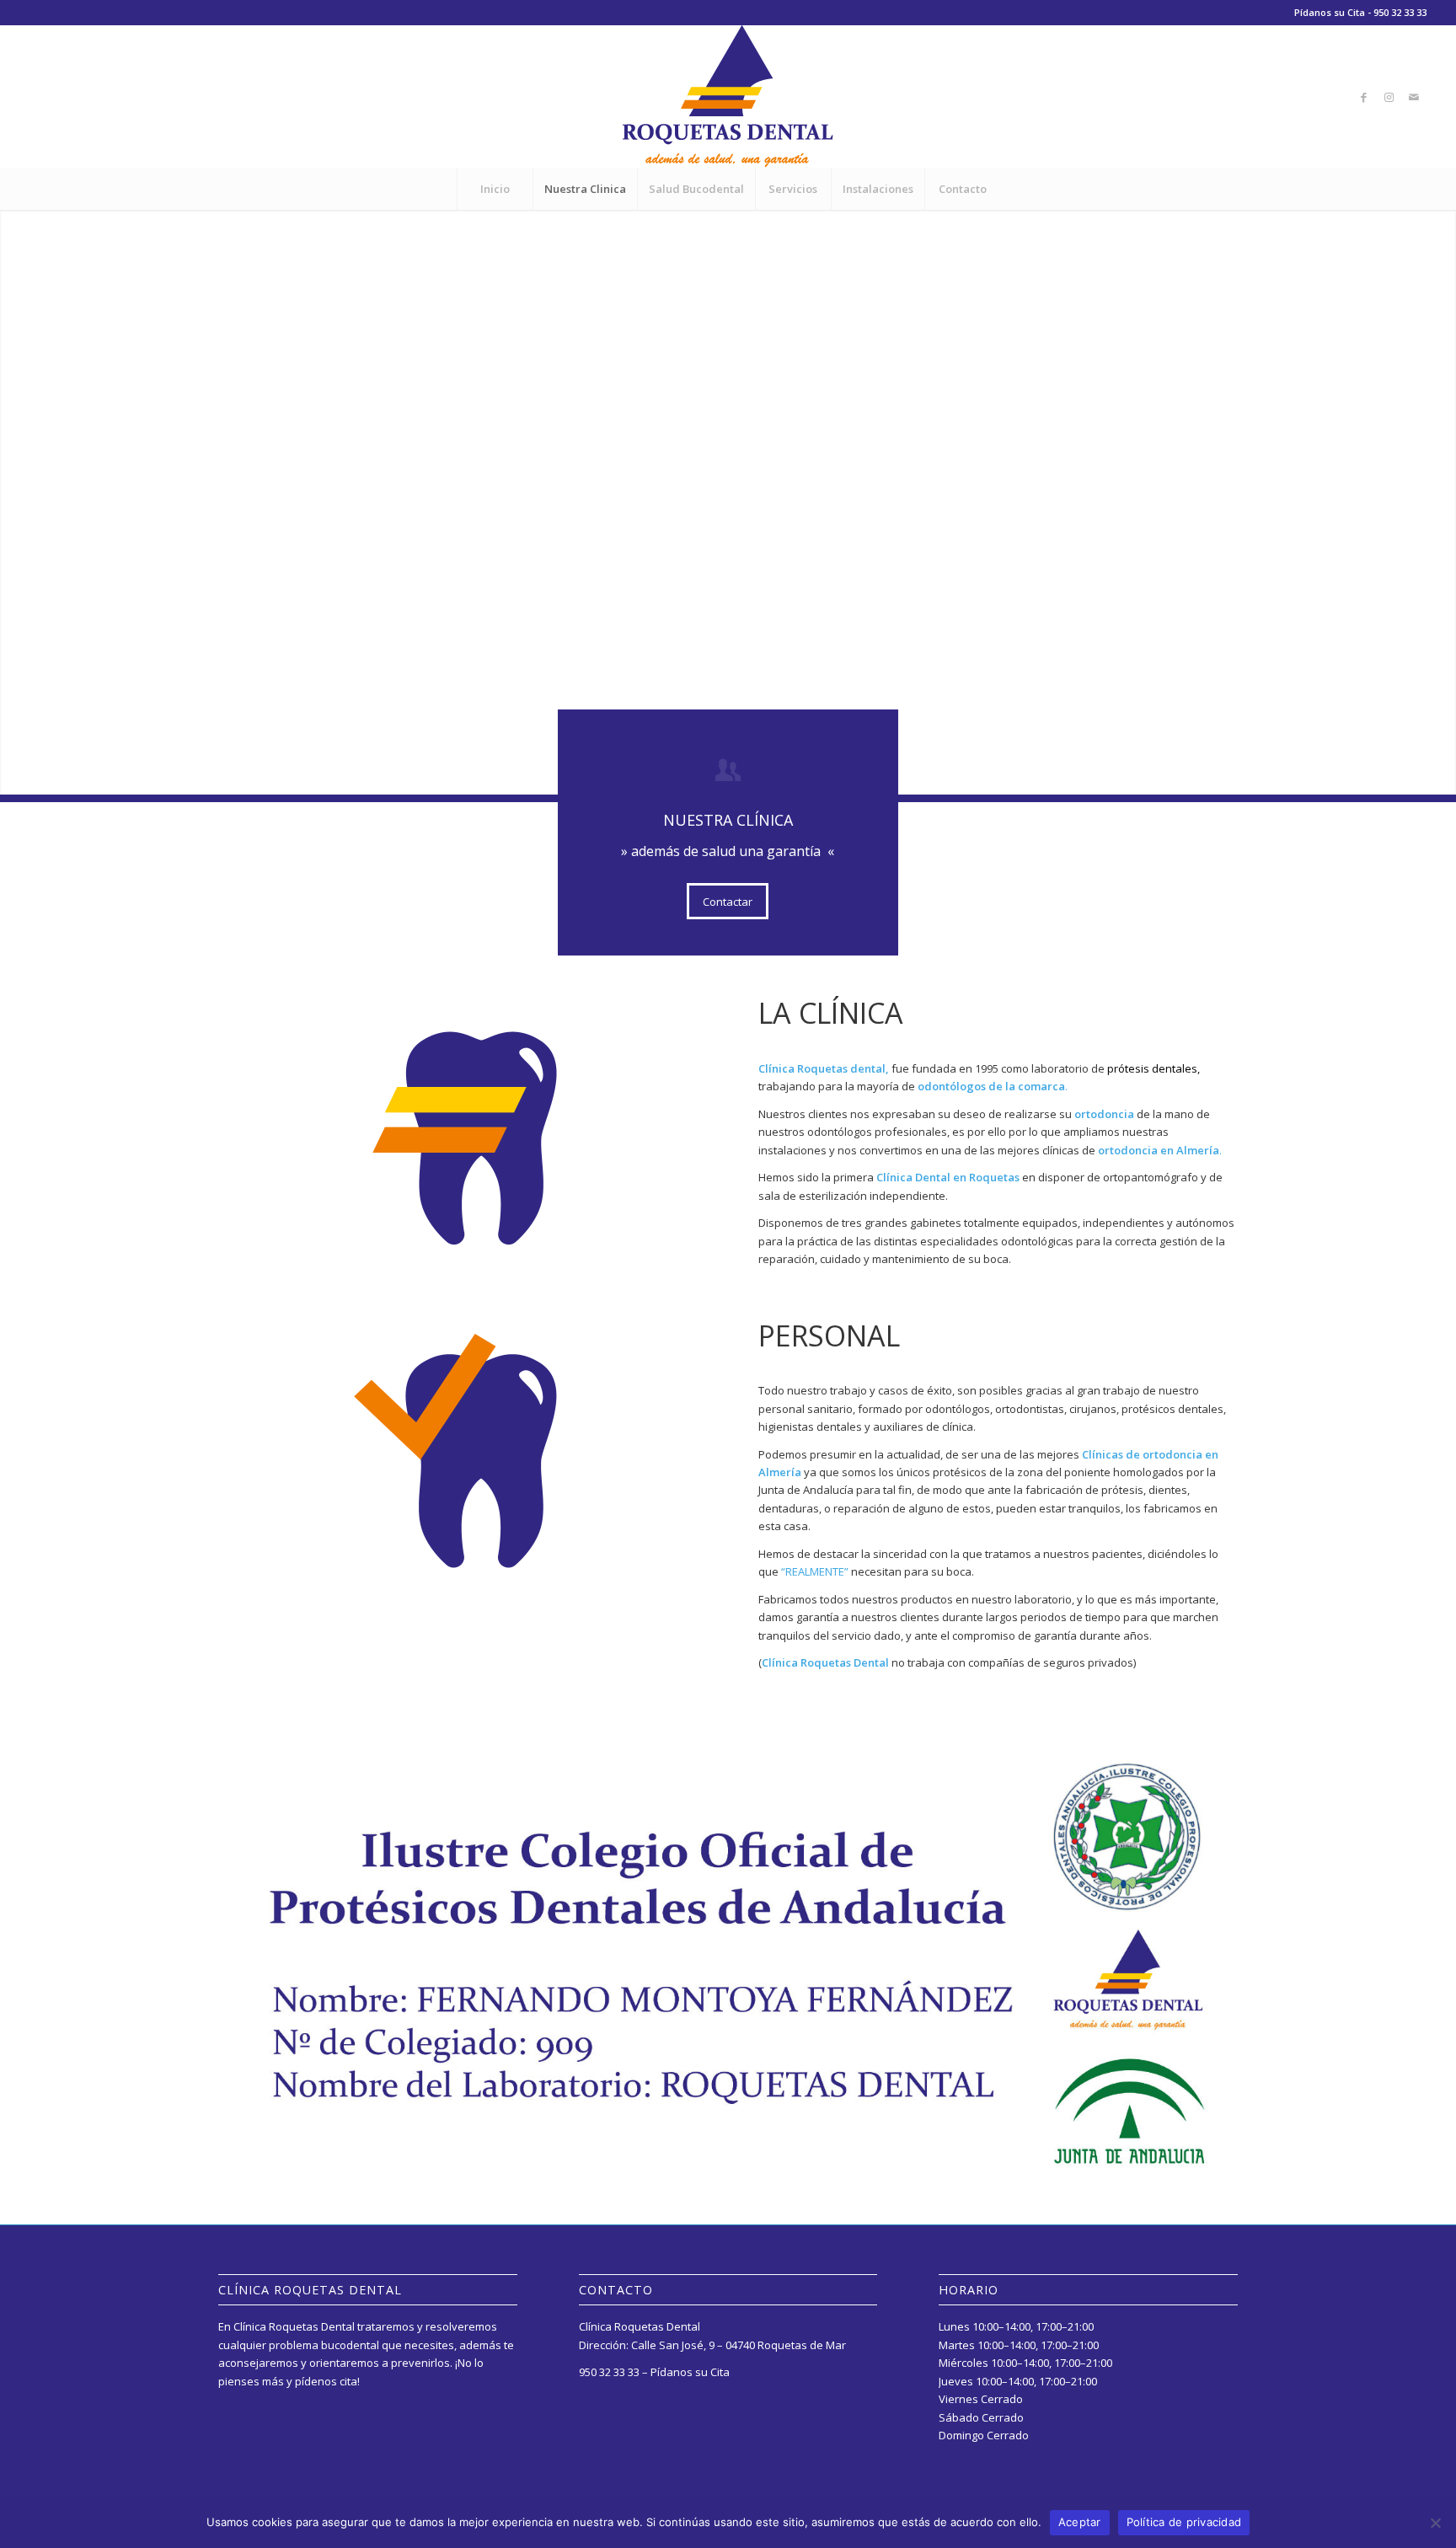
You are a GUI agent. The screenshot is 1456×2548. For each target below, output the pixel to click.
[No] (1435, 2523)
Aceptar (1080, 2522)
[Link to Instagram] (1389, 97)
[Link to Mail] (1414, 97)
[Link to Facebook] (1363, 97)
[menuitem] (495, 189)
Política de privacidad (1184, 2522)
